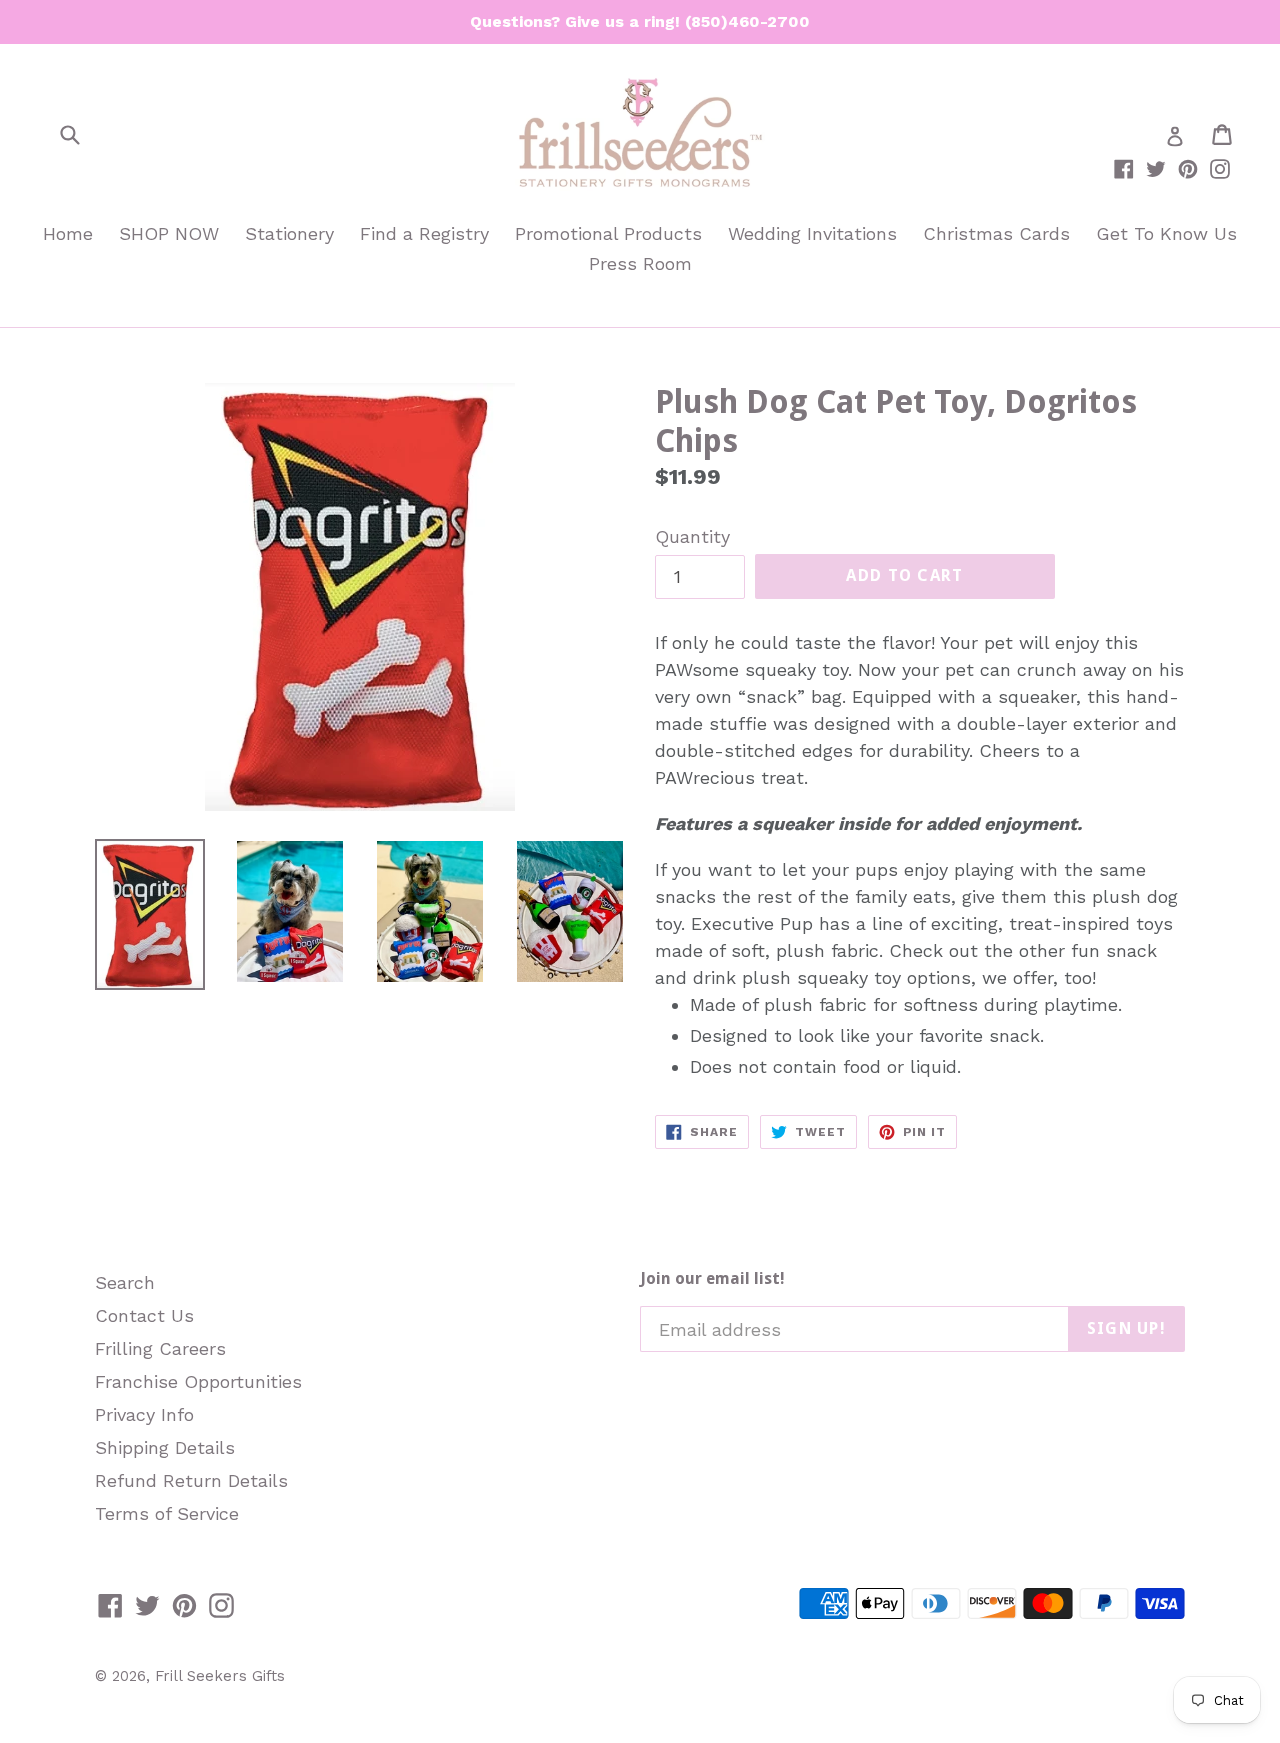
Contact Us (144, 1315)
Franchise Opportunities (198, 1381)
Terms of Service (167, 1513)
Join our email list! (712, 1278)
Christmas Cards (996, 233)
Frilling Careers (160, 1348)
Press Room (640, 263)
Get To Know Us (1166, 233)
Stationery (289, 233)
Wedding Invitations (812, 233)
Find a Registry (424, 233)
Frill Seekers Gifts (220, 1676)
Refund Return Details (191, 1480)
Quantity (692, 536)
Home (68, 233)
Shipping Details (165, 1447)
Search (125, 1282)
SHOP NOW (169, 233)
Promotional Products (608, 233)
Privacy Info (144, 1414)
